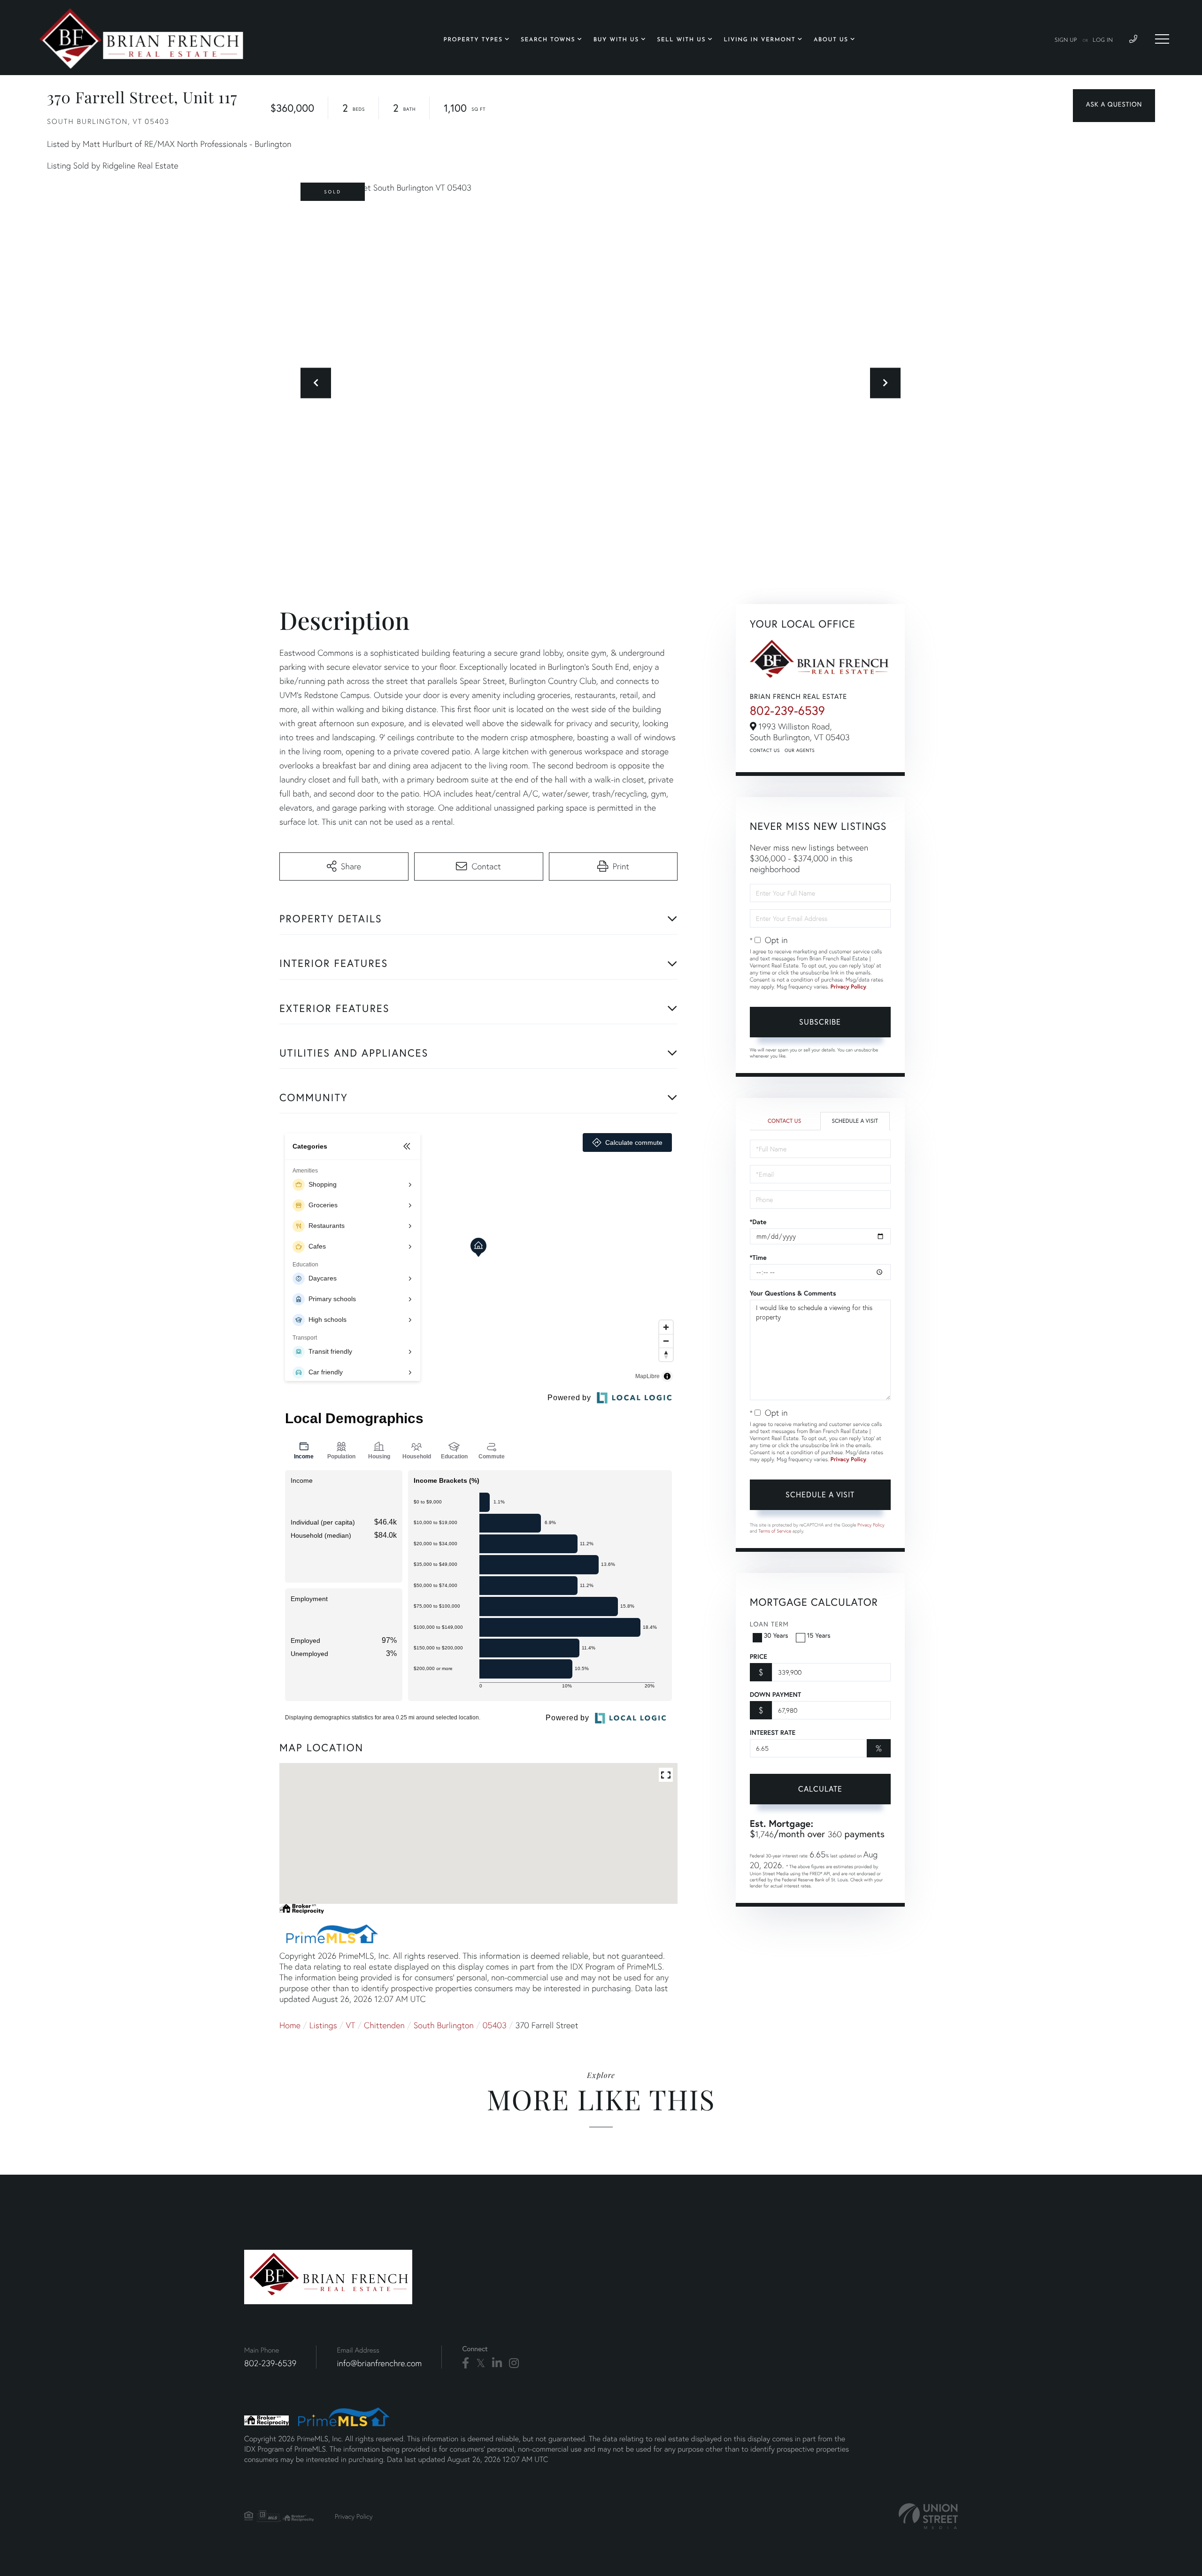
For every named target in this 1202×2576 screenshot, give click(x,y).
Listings (323, 2025)
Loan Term (769, 1624)
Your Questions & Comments (793, 1293)
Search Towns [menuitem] (548, 40)
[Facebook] (466, 2363)
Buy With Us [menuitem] (616, 40)
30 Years (776, 1635)
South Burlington (444, 2025)
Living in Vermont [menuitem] (760, 40)
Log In (1103, 40)
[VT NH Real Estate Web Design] (928, 2516)
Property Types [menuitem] (473, 40)
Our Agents (800, 750)
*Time (758, 1257)
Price (759, 1656)
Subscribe (820, 1022)
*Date (758, 1222)
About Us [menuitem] (831, 40)
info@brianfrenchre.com (379, 2363)
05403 (495, 2025)
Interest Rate (773, 1733)
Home (290, 2025)
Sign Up (1066, 40)
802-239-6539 (787, 711)
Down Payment (775, 1694)
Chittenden (384, 2025)
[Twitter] (481, 2363)
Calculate (820, 1789)
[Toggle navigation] (1162, 39)
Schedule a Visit (855, 1121)
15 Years (819, 1635)
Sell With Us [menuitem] (681, 40)
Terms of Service (775, 1531)
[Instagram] (514, 2363)
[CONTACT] (1114, 106)
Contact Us (765, 750)
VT (351, 2025)
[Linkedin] (497, 2363)
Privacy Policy (848, 987)
